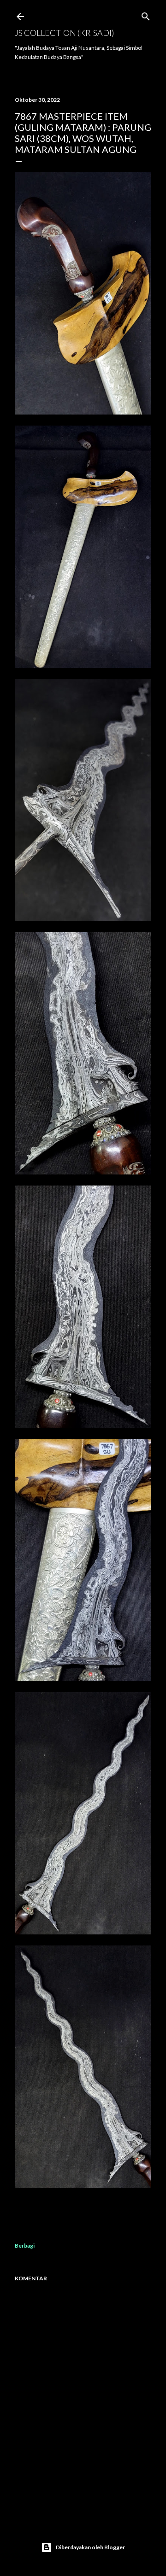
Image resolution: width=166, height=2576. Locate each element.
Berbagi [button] (25, 2246)
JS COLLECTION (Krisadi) (64, 33)
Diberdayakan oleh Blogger (90, 2547)
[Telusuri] (146, 15)
